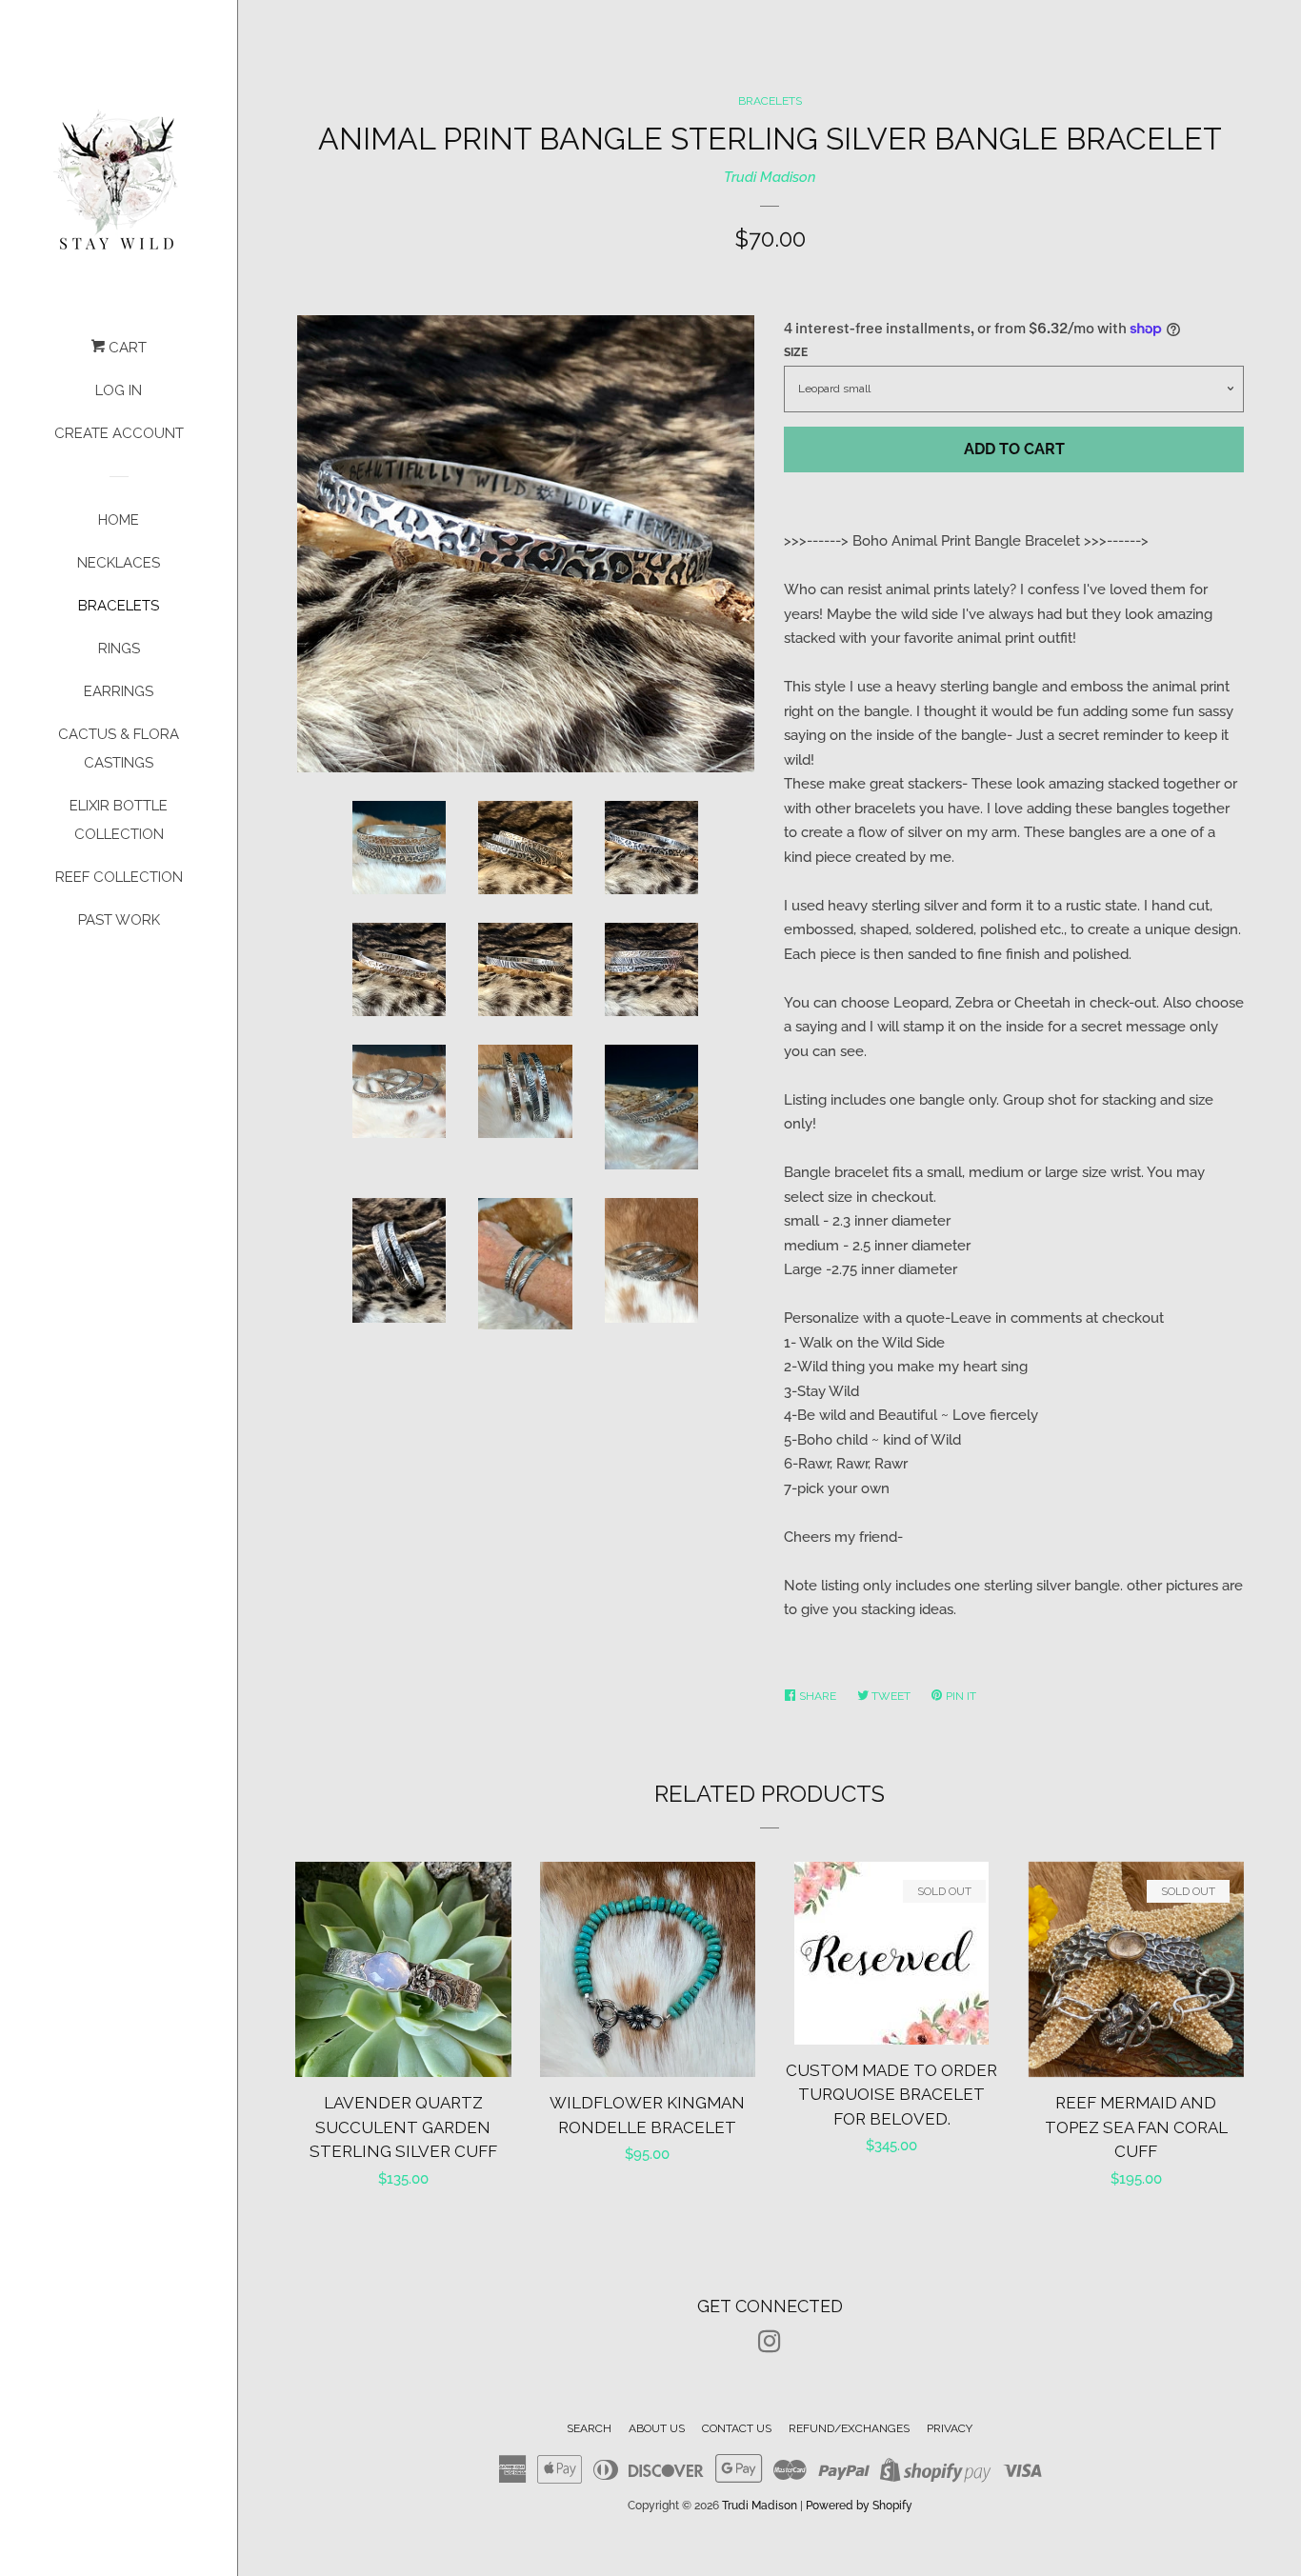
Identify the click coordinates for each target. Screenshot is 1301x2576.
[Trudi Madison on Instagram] (770, 2346)
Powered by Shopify (859, 2506)
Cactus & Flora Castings (119, 749)
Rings (119, 649)
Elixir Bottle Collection (119, 820)
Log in (119, 390)
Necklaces (119, 563)
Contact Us (737, 2428)
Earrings (119, 691)
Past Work (119, 920)
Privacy (950, 2428)
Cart (126, 348)
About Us (657, 2428)
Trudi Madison (770, 177)
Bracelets (119, 606)
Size (796, 352)
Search (589, 2428)
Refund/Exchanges (849, 2428)
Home (119, 520)
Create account (119, 433)
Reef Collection (119, 877)
